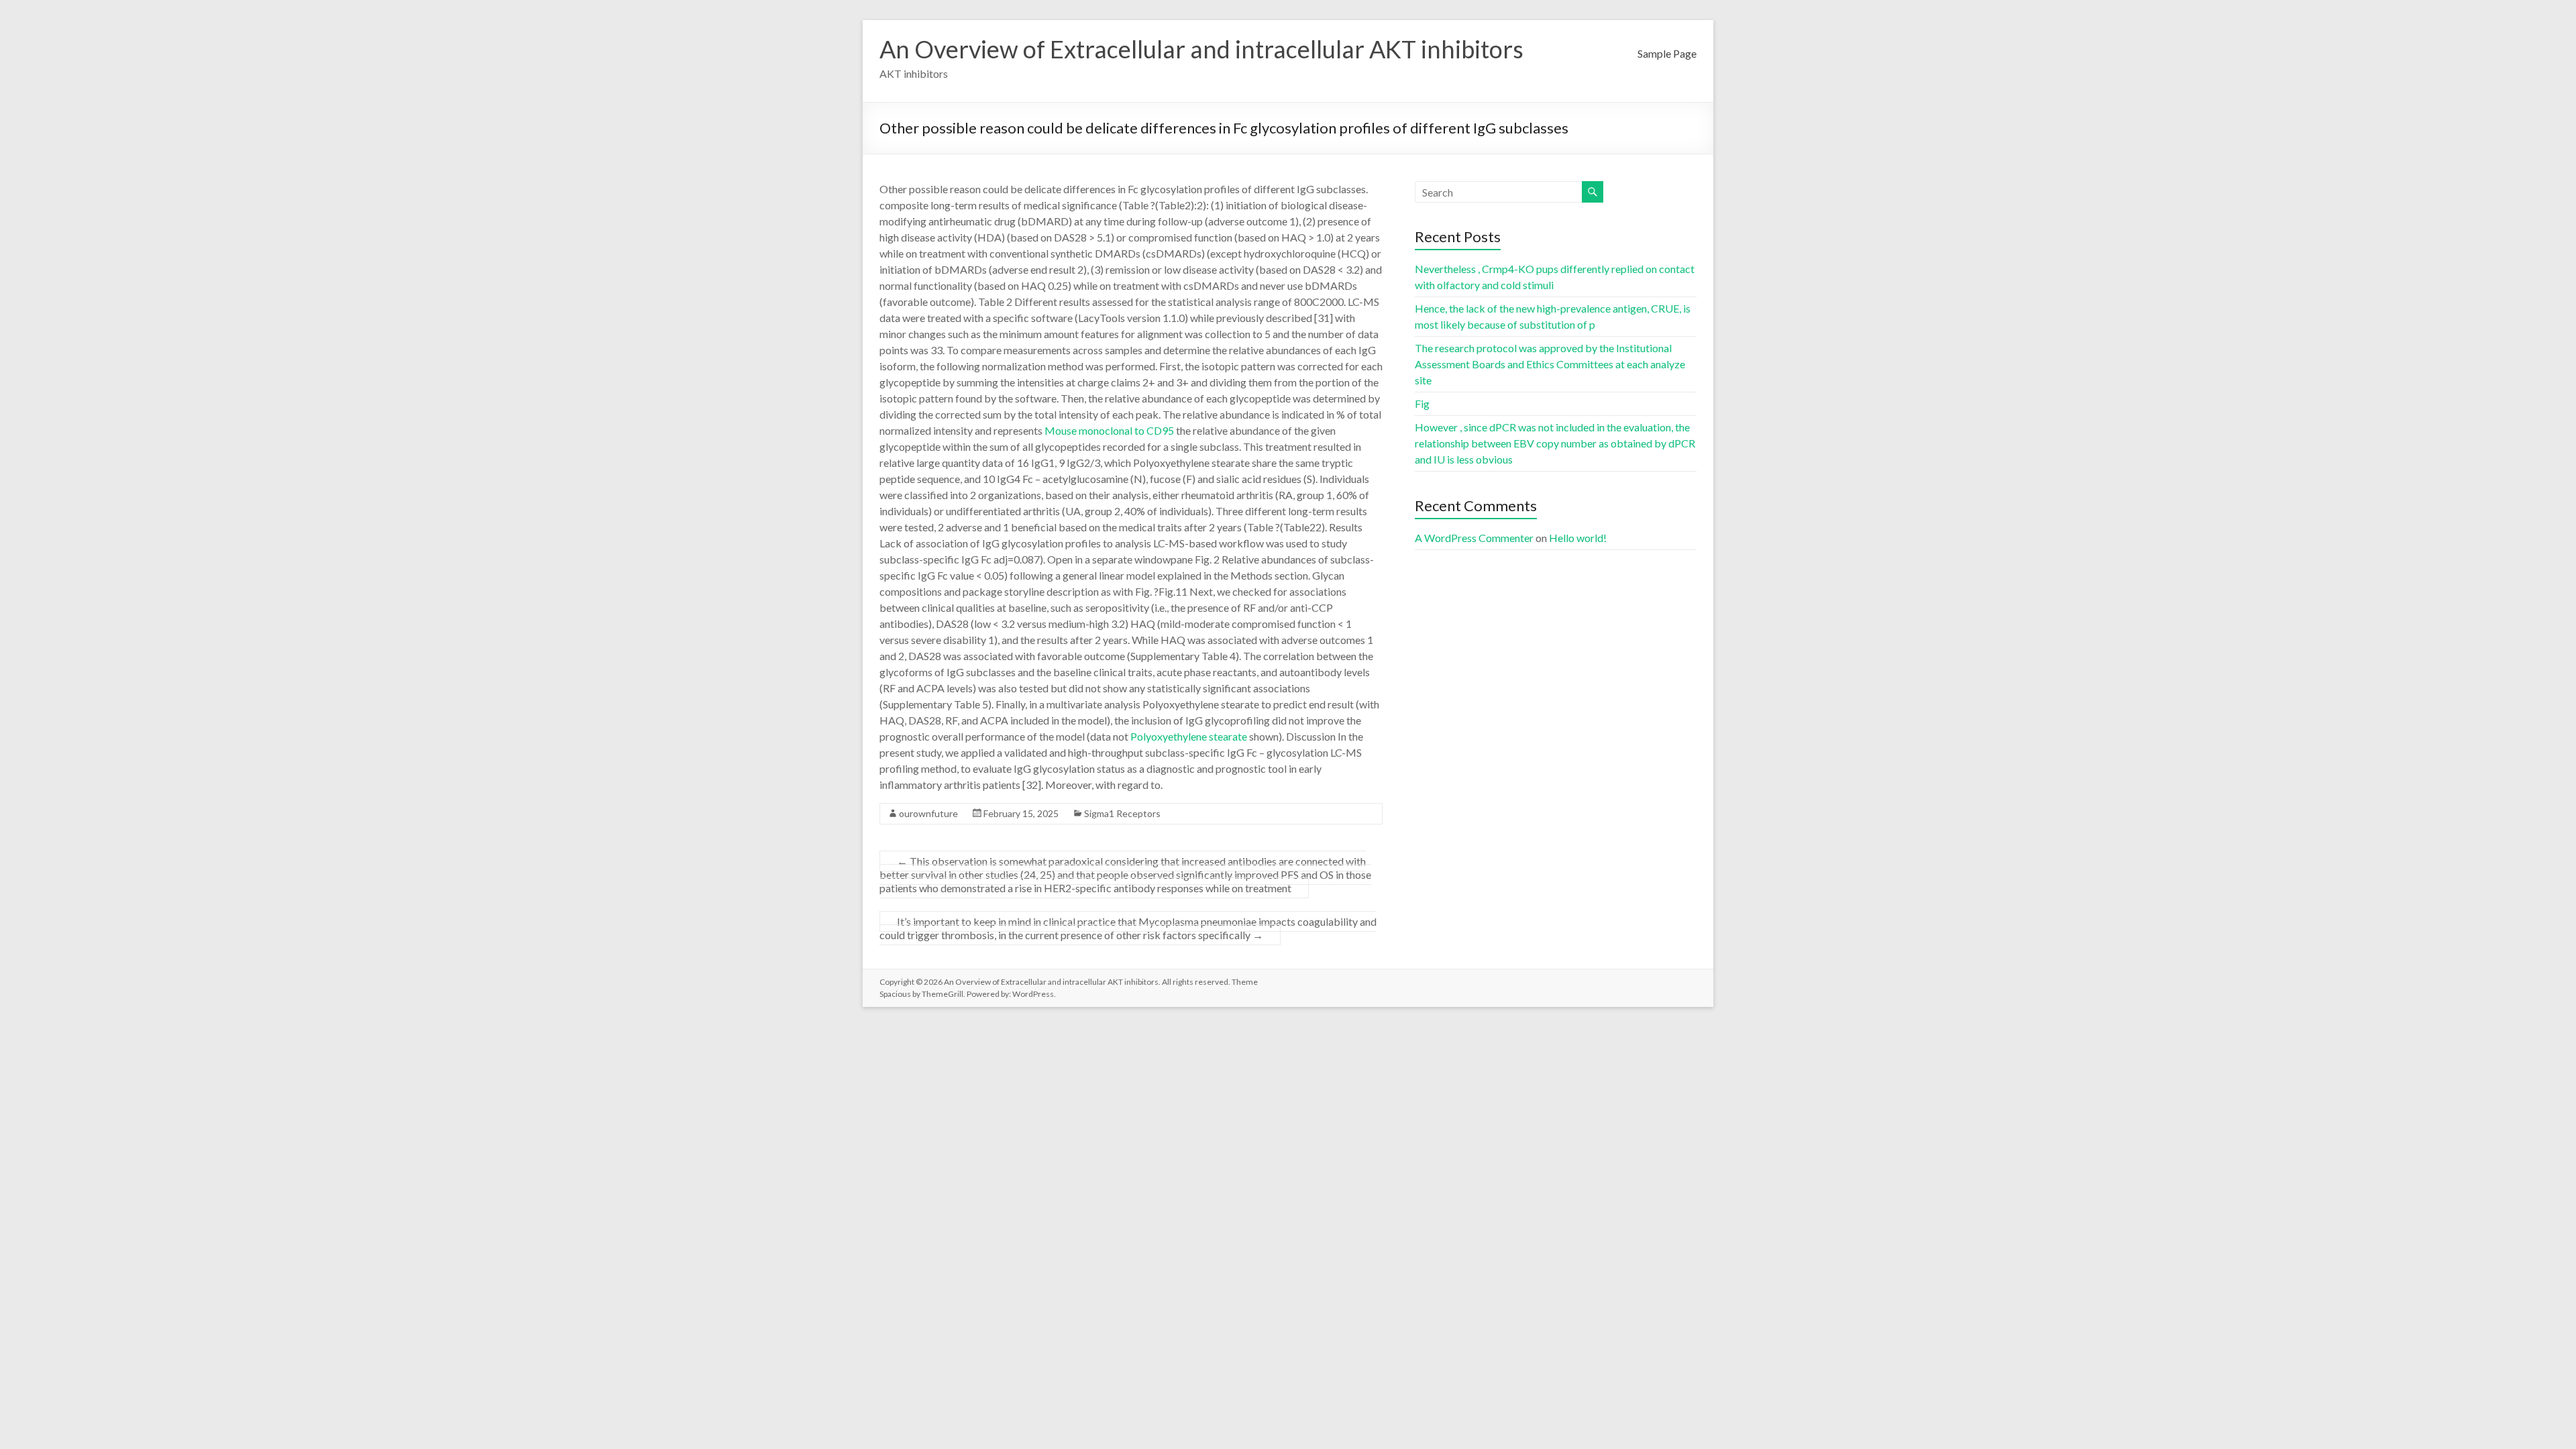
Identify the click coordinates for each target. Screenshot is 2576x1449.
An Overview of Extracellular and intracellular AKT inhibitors (1201, 49)
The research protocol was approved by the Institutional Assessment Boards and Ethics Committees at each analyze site (1550, 364)
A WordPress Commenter (1474, 538)
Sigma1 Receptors (1122, 813)
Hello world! (1578, 538)
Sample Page (1667, 53)
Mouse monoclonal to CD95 (1109, 430)
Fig (1422, 404)
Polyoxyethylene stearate (1189, 736)
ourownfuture (928, 813)
